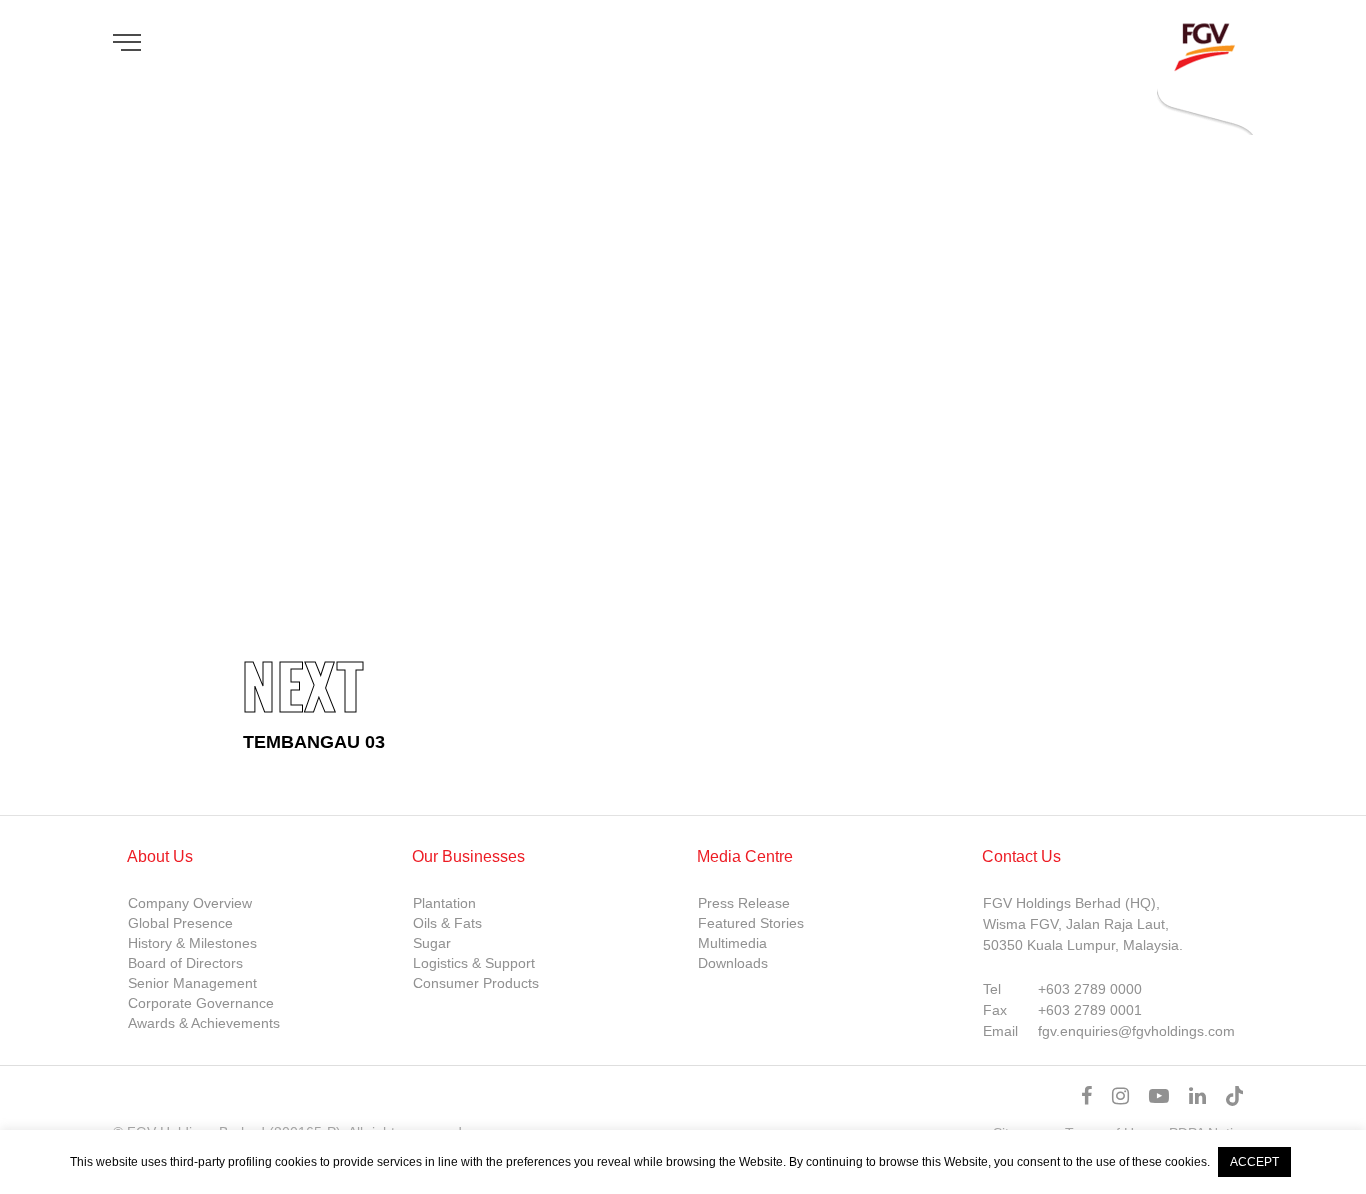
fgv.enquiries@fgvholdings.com (1136, 1031)
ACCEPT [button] (1254, 1162)
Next (302, 685)
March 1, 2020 (289, 334)
